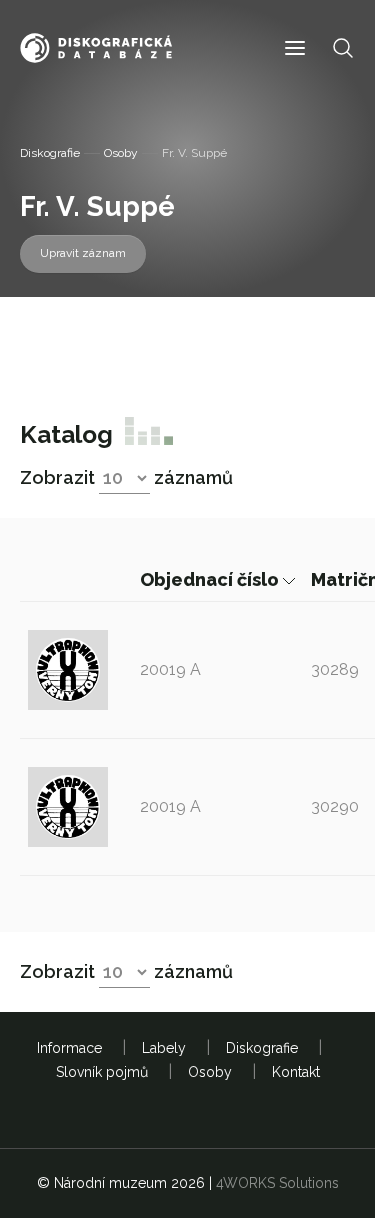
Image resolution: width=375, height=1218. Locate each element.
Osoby (121, 153)
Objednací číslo (211, 579)
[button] (295, 48)
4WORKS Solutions (277, 1183)
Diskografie (50, 153)
